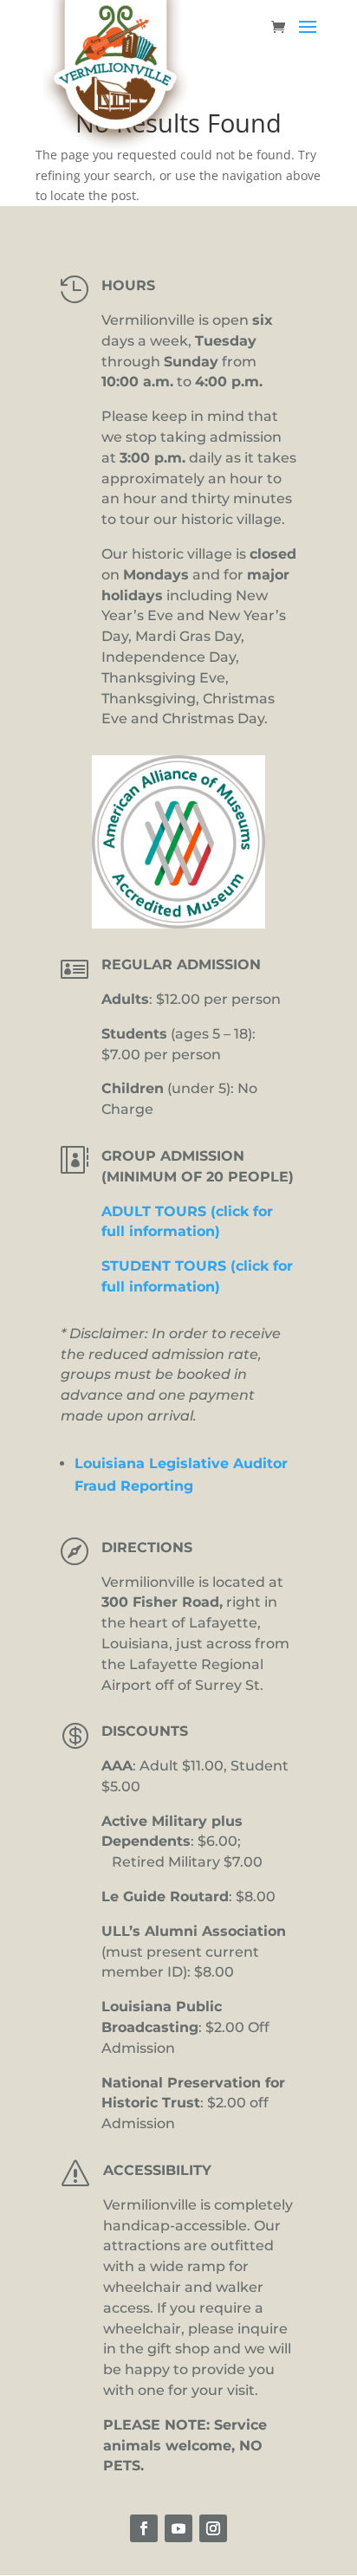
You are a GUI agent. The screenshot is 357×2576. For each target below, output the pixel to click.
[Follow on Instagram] (213, 2528)
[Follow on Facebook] (144, 2528)
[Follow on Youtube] (178, 2528)
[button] (308, 38)
